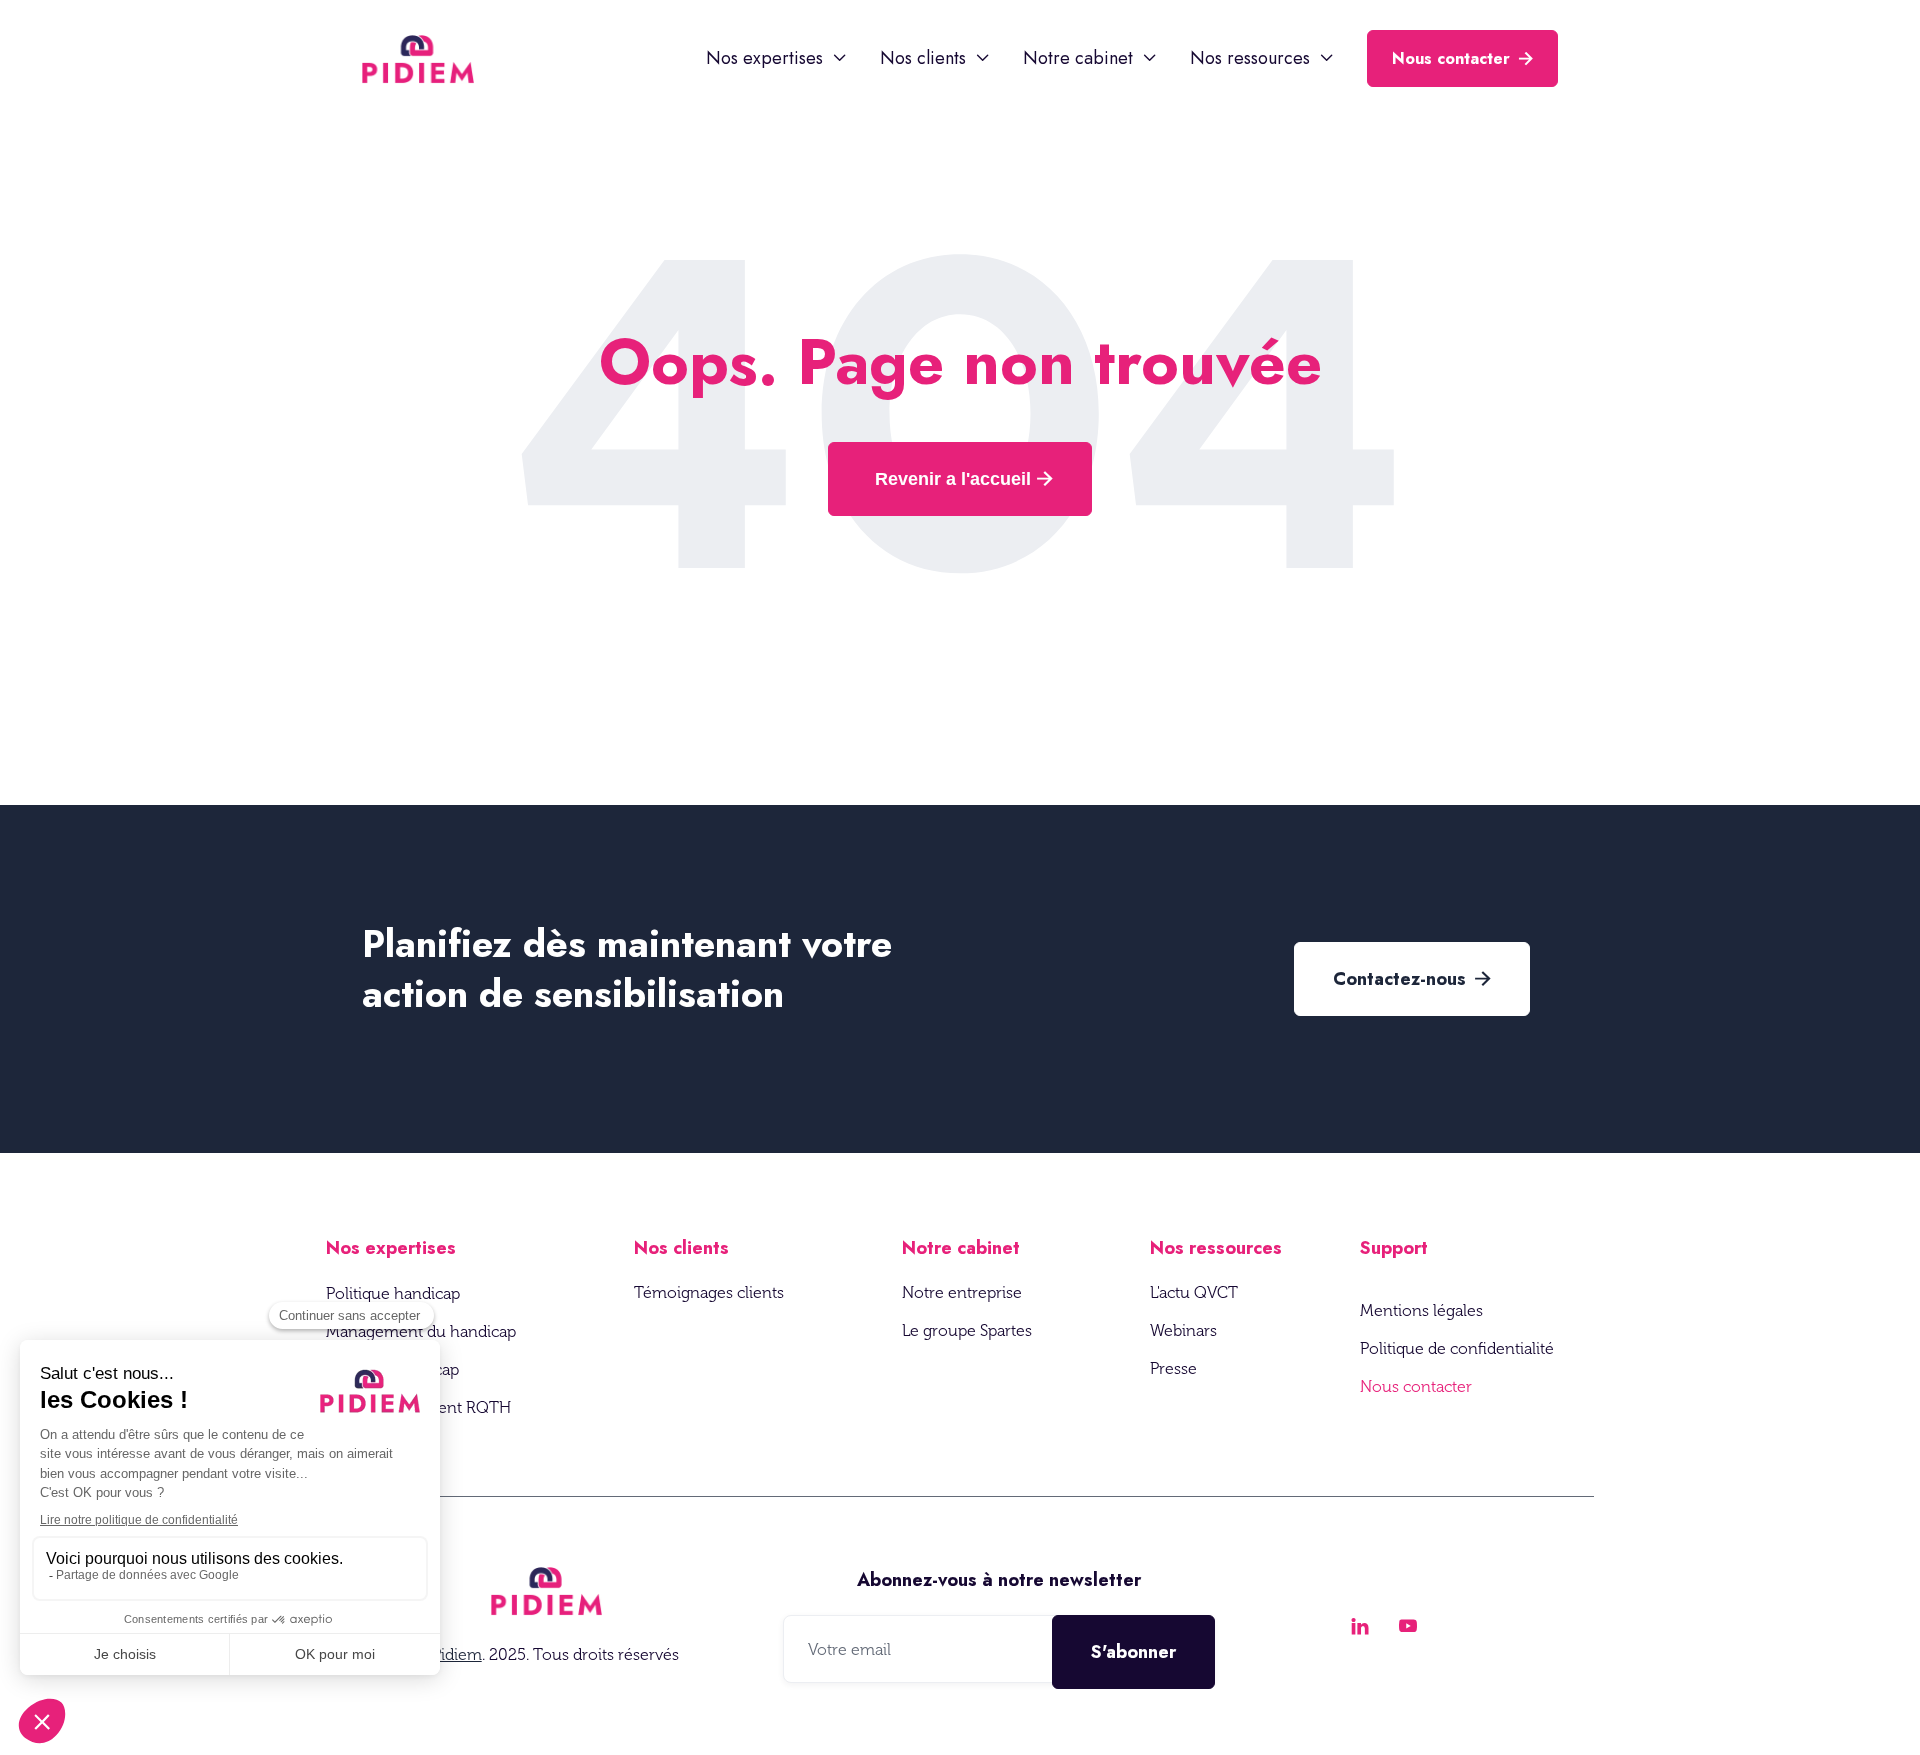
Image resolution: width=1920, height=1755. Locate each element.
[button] (777, 58)
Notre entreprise (962, 1292)
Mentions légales (1421, 1310)
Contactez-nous (1412, 979)
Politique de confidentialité (1457, 1348)
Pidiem (457, 1654)
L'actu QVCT (1194, 1292)
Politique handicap (393, 1293)
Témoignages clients (709, 1292)
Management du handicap (421, 1331)
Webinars (1183, 1330)
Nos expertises (391, 1248)
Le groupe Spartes (967, 1330)
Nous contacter (1462, 58)
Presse (1173, 1368)
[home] (418, 59)
